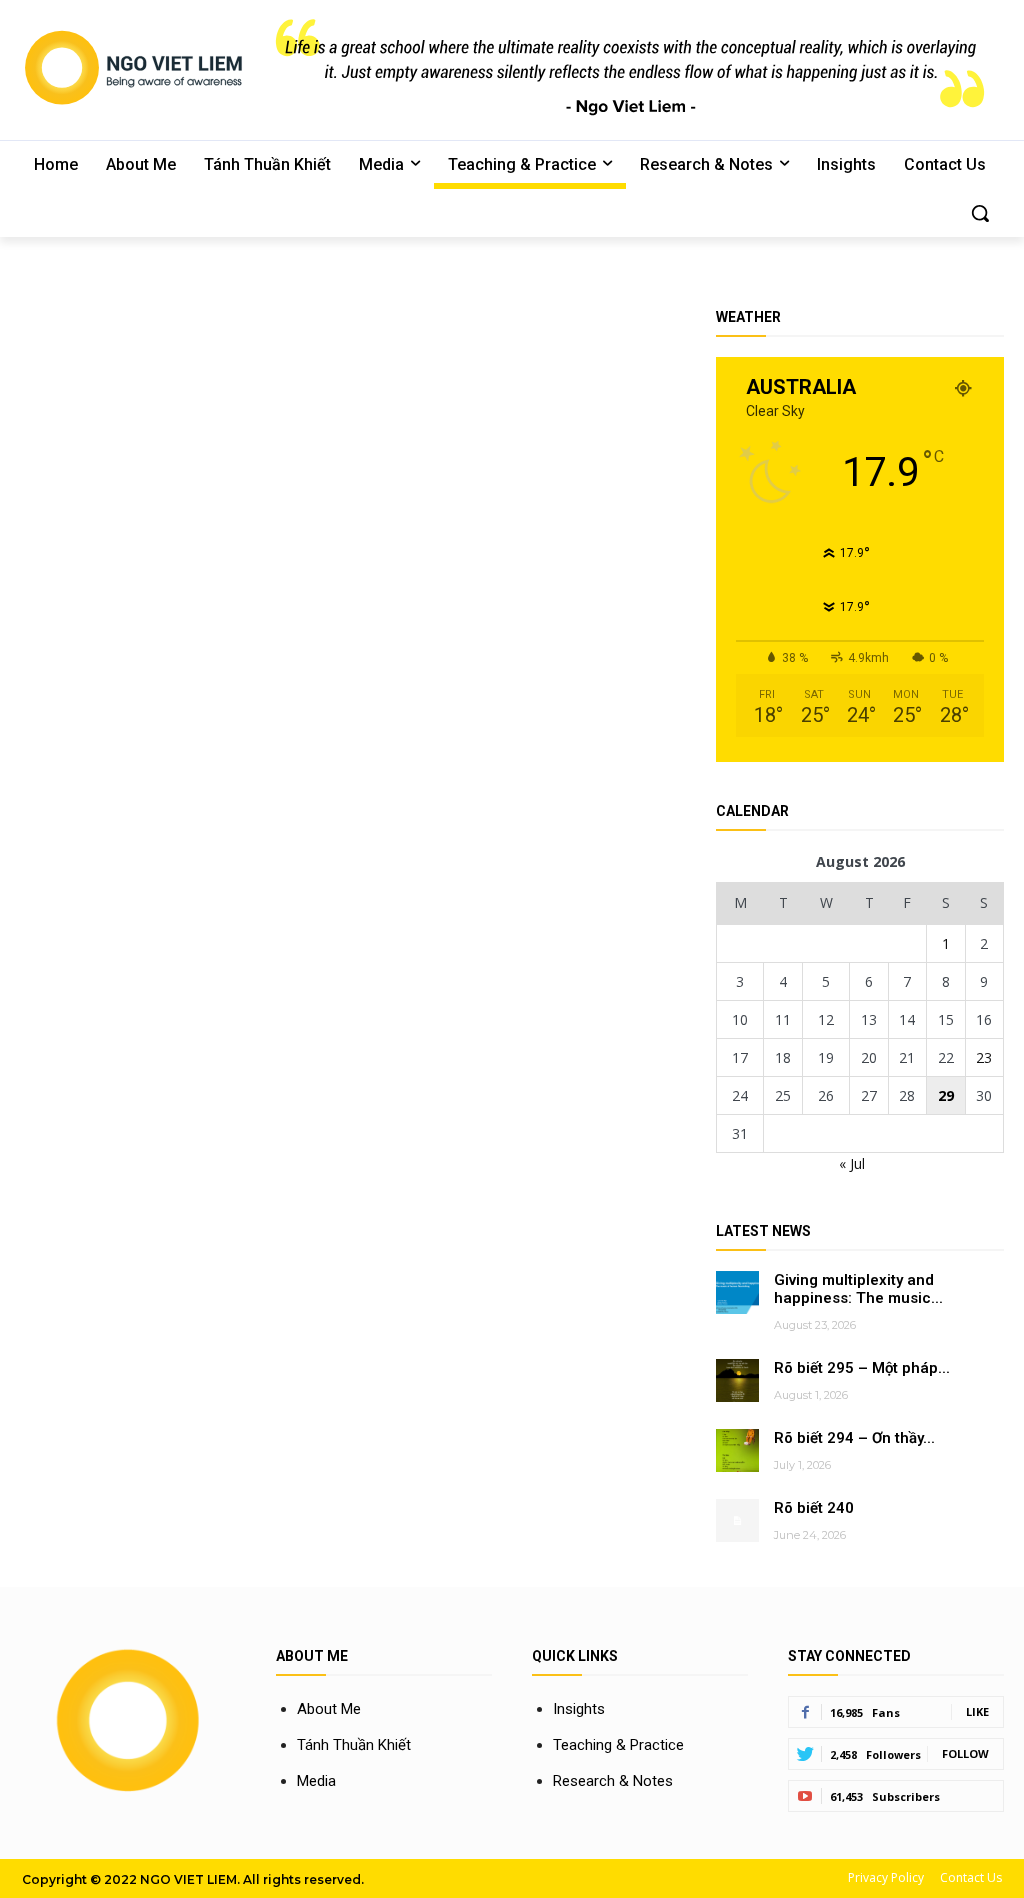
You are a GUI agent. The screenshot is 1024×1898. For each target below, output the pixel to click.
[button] (980, 213)
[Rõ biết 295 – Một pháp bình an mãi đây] (737, 1380)
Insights (579, 1709)
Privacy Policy (886, 1877)
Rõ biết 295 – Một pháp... (862, 1368)
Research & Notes (613, 1781)
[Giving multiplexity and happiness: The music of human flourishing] (737, 1292)
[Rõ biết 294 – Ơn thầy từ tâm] (737, 1450)
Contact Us (971, 1877)
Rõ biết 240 (814, 1508)
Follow (965, 1753)
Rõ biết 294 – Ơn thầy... (854, 1438)
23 (984, 1057)
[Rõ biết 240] (737, 1520)
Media (316, 1781)
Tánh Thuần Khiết (354, 1745)
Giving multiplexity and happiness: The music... (858, 1289)
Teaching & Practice (618, 1745)
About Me (329, 1709)
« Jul (852, 1163)
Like (977, 1711)
